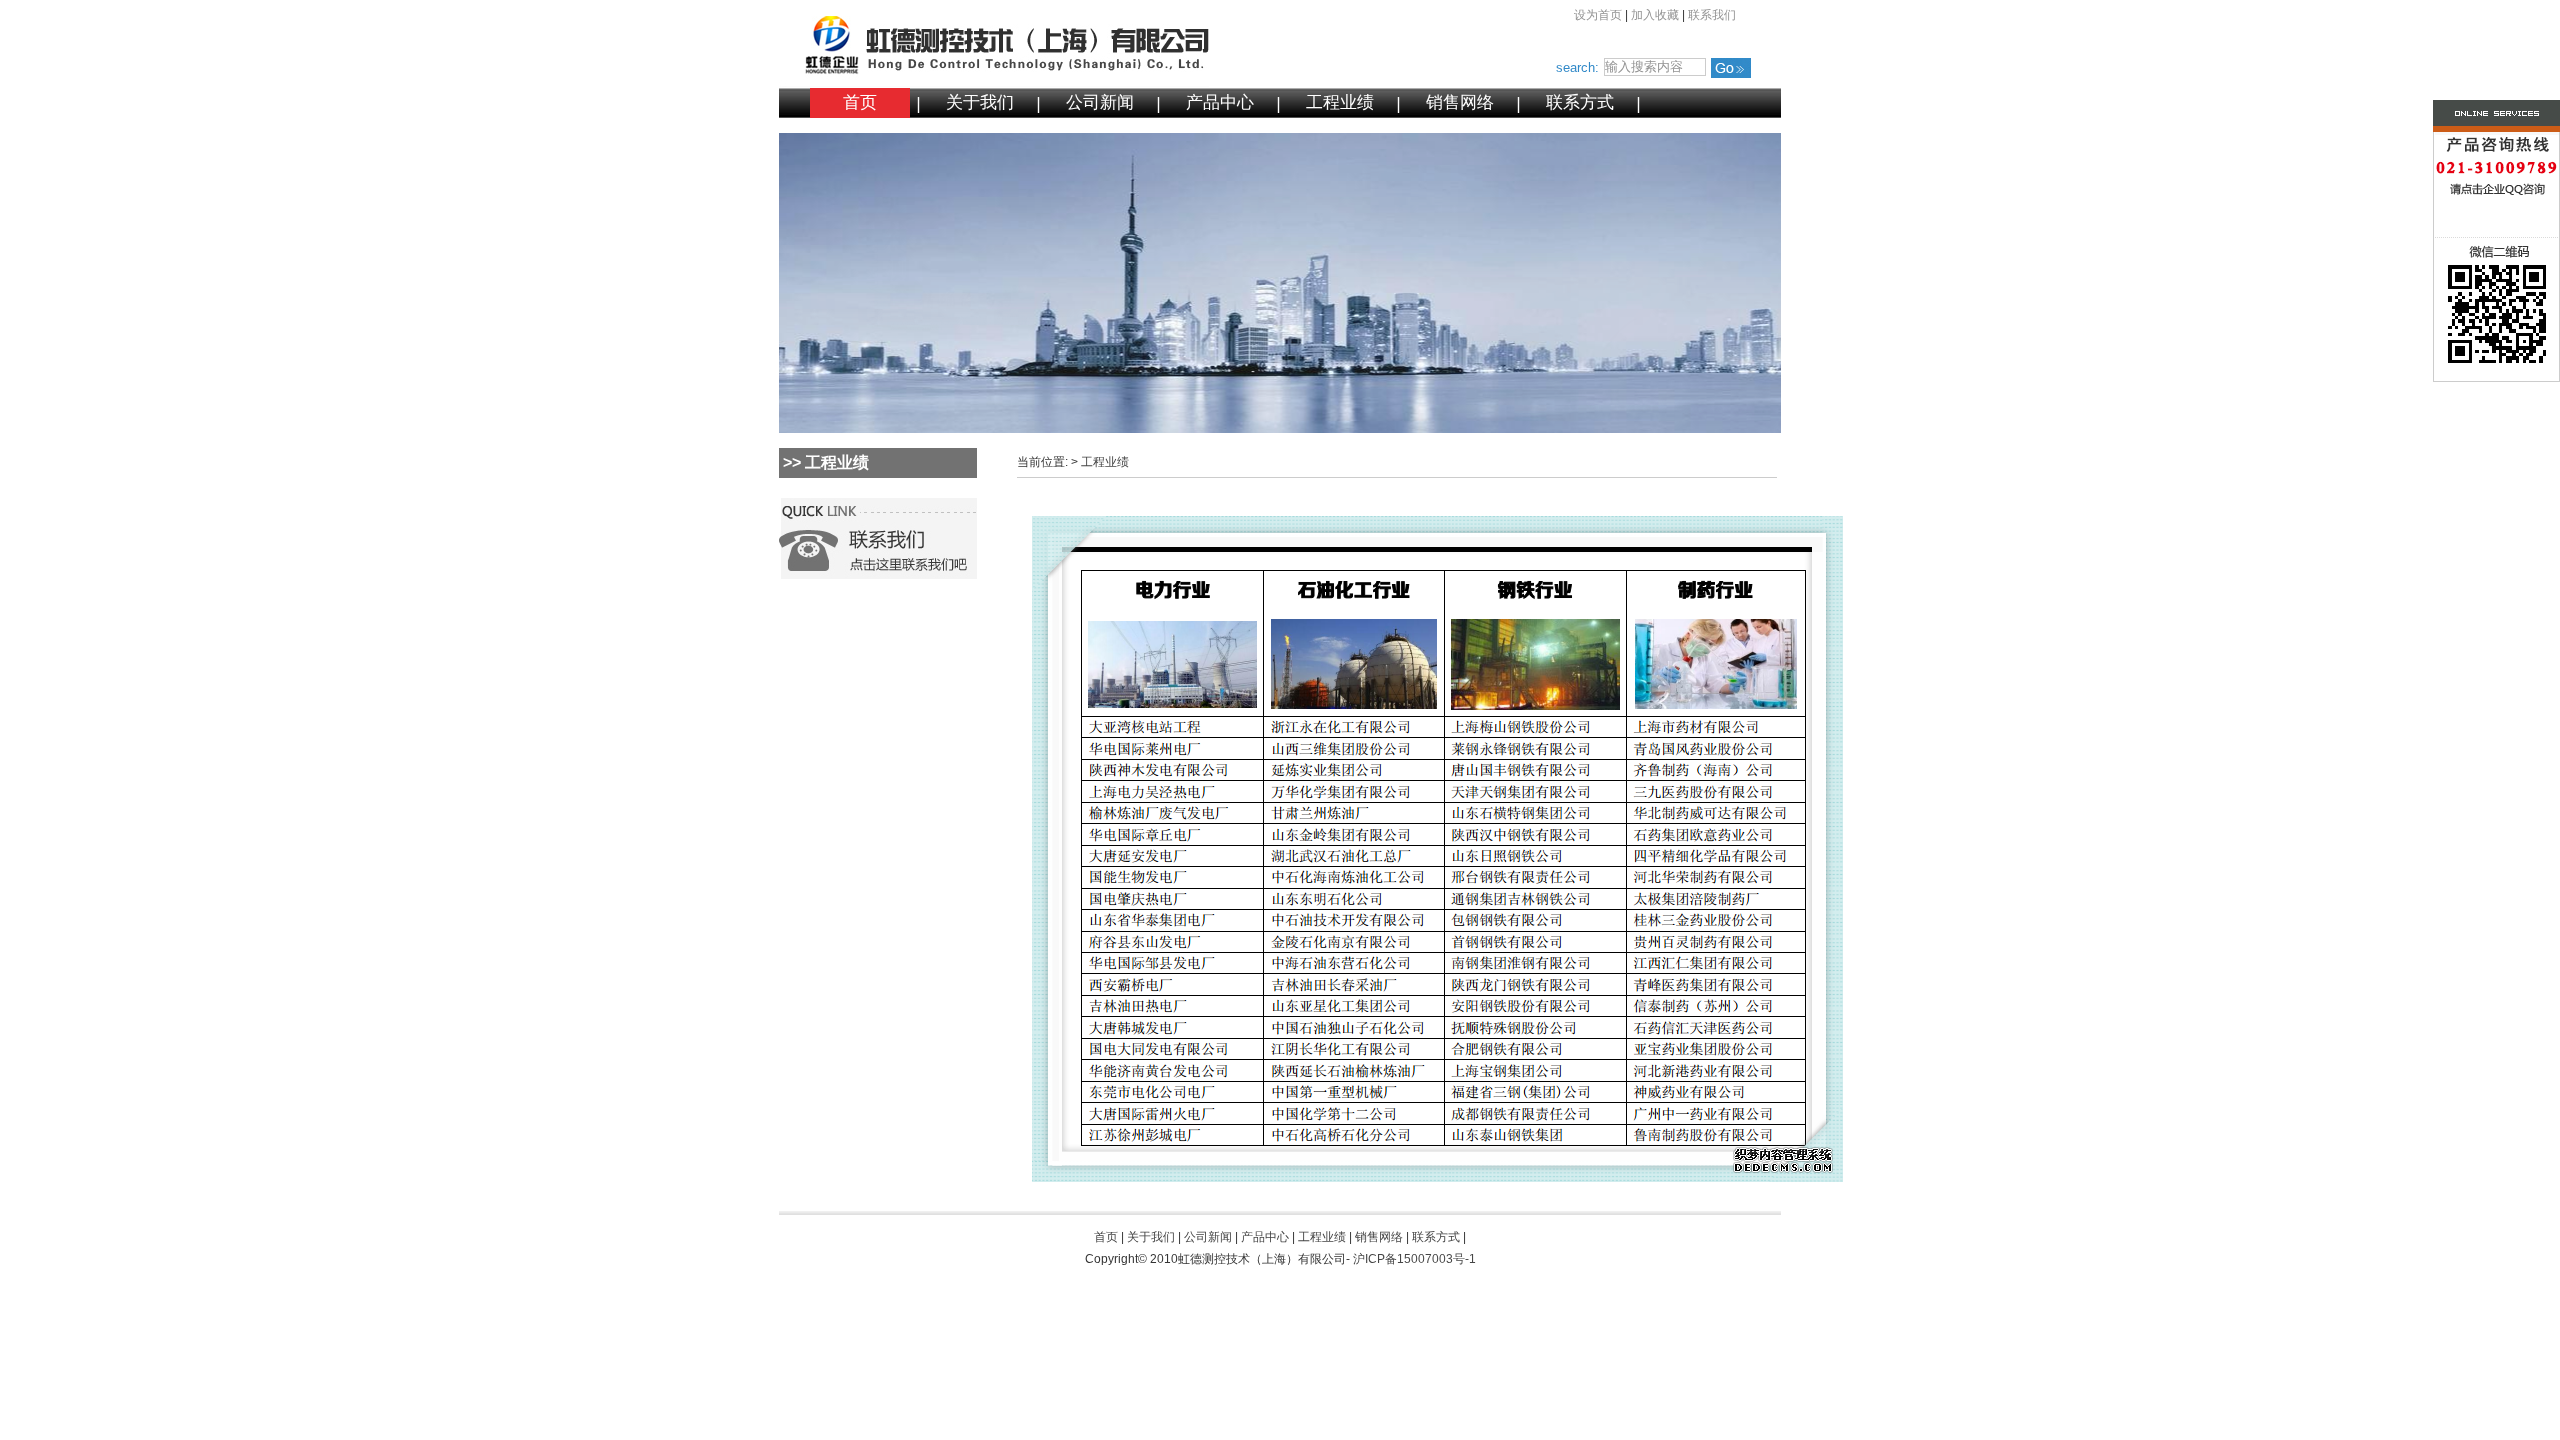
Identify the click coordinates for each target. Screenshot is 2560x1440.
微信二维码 (2457, 313)
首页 (860, 102)
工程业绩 (1340, 102)
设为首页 (1598, 15)
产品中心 (1220, 102)
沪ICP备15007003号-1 (1414, 1259)
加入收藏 (1655, 15)
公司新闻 (1100, 102)
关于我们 (980, 102)
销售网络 (1460, 102)
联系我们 (1712, 15)
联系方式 (1580, 102)
